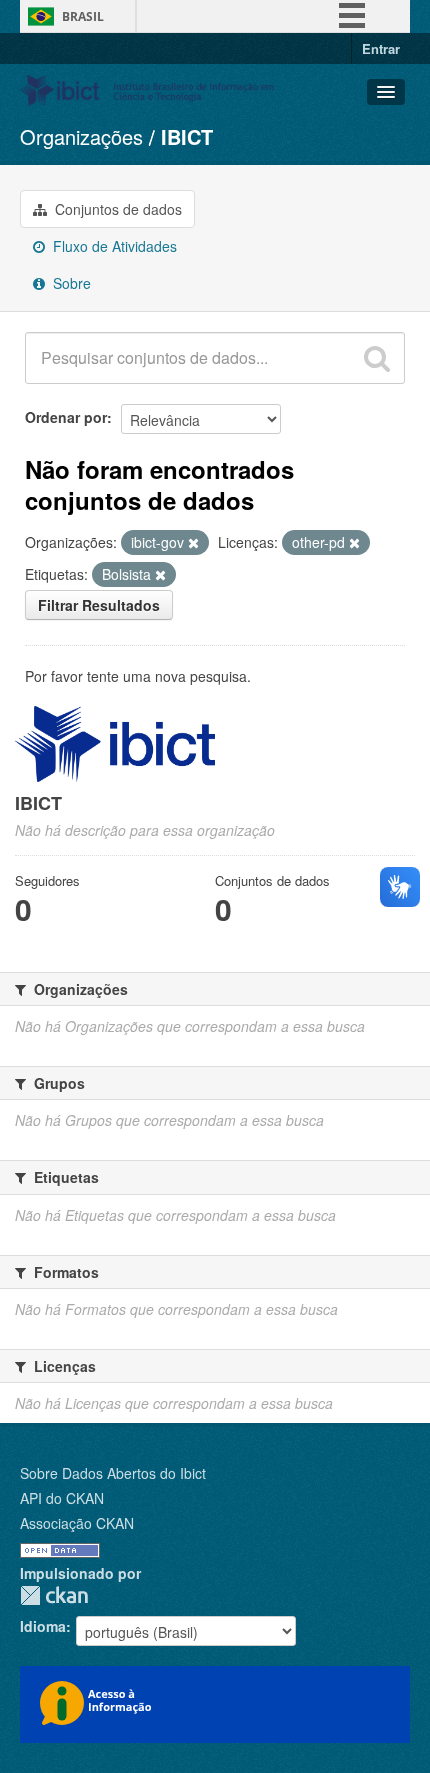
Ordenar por (66, 417)
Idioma (43, 1626)
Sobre (70, 283)
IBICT (187, 136)
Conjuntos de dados (116, 209)
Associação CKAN (77, 1523)
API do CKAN (62, 1498)
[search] (377, 358)
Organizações (81, 136)
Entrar (381, 48)
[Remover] (193, 543)
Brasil (83, 16)
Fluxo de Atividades (113, 246)
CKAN (54, 1595)
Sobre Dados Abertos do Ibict (113, 1473)
